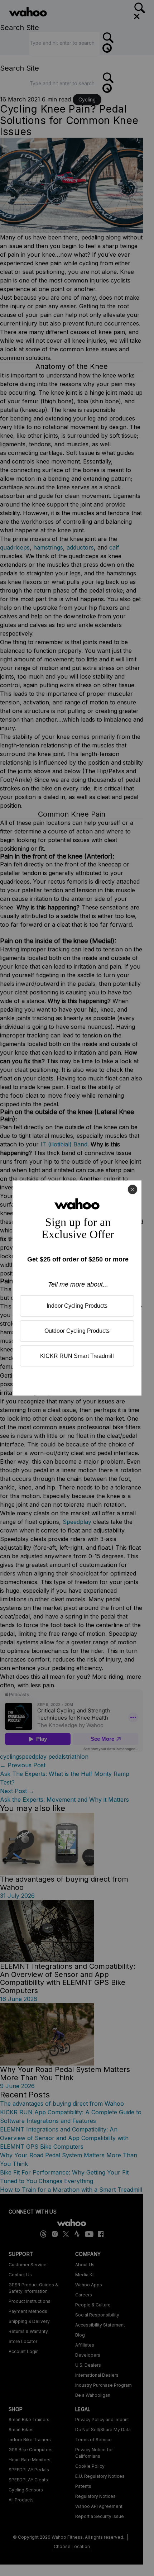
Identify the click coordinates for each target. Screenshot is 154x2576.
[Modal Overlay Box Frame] (77, 1288)
